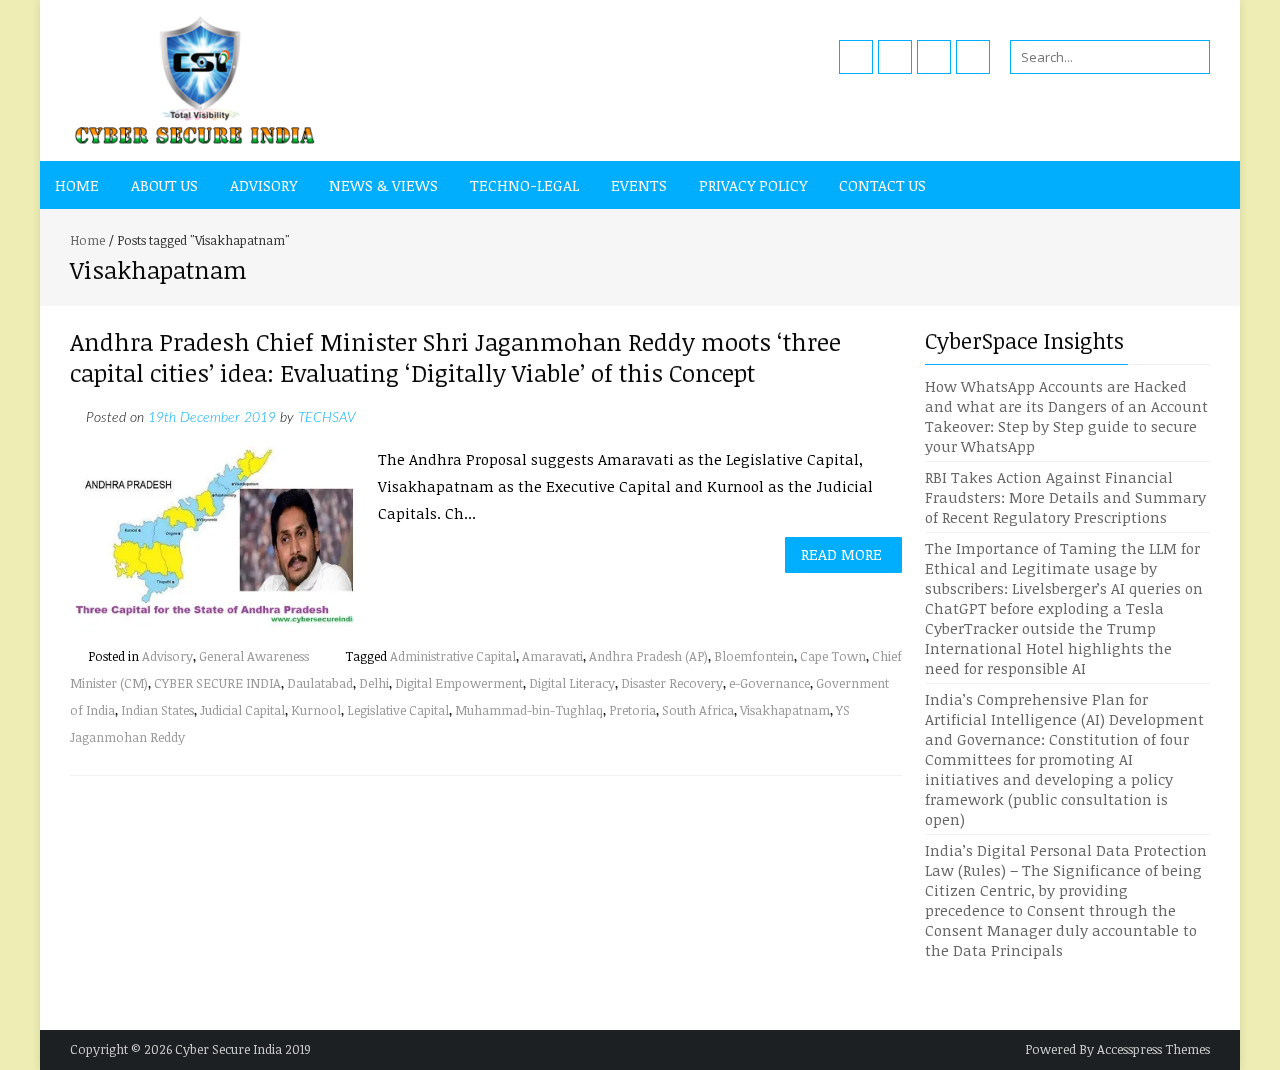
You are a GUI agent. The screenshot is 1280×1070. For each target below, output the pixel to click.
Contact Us (882, 185)
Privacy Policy (753, 185)
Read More (841, 554)
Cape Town (833, 656)
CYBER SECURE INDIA (217, 683)
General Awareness (254, 656)
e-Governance (769, 683)
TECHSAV (326, 418)
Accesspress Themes (1153, 1049)
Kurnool (316, 710)
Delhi (374, 683)
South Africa (698, 710)
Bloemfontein (754, 656)
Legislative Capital (398, 710)
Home (77, 185)
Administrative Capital (453, 656)
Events (639, 185)
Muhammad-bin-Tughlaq (529, 710)
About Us (164, 185)
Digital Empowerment (459, 683)
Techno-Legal (524, 185)
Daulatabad (320, 683)
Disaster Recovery (672, 683)
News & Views (383, 185)
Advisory (263, 185)
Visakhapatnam (785, 710)
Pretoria (632, 710)
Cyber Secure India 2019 (243, 1049)
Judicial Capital (242, 710)
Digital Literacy (572, 683)
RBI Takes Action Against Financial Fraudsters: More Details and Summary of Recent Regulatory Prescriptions (1065, 497)
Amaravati (552, 656)
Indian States (157, 710)
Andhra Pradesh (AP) (648, 656)
